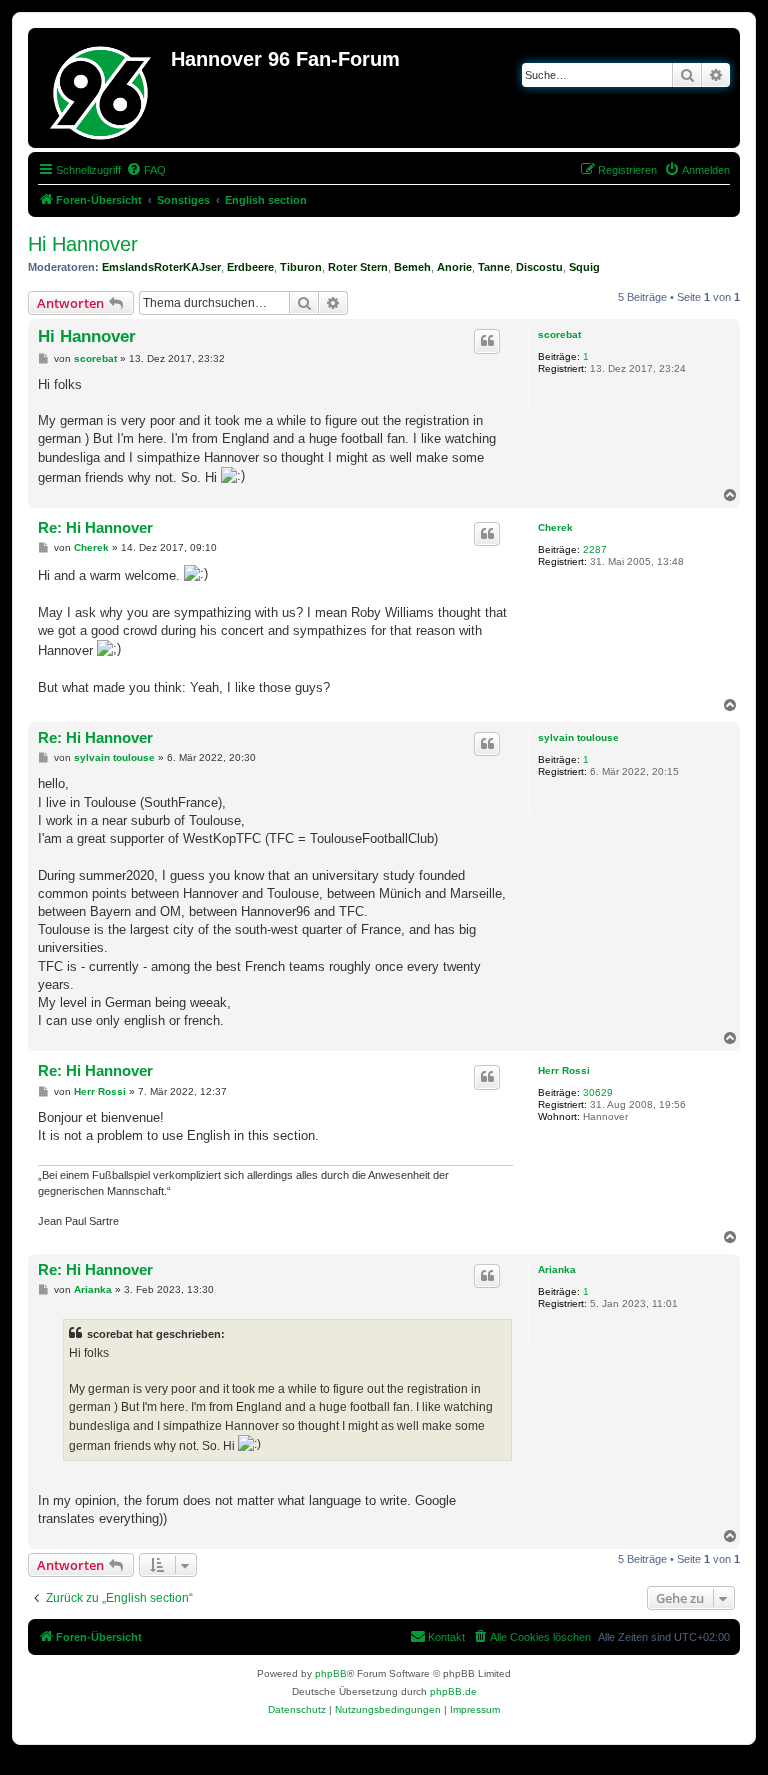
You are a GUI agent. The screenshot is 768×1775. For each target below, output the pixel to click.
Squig (584, 267)
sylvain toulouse (578, 737)
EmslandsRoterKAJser (161, 267)
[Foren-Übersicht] (102, 88)
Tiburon (301, 267)
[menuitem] (146, 170)
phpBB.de (453, 1691)
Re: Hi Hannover (95, 527)
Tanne (494, 267)
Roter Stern (358, 267)
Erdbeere (250, 267)
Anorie (454, 267)
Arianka (557, 1269)
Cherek (555, 527)
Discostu (539, 267)
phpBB (331, 1673)
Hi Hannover (83, 244)
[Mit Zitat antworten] (487, 341)
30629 (598, 1092)
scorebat (559, 334)
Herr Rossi (564, 1070)
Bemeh (412, 267)
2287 (595, 549)
